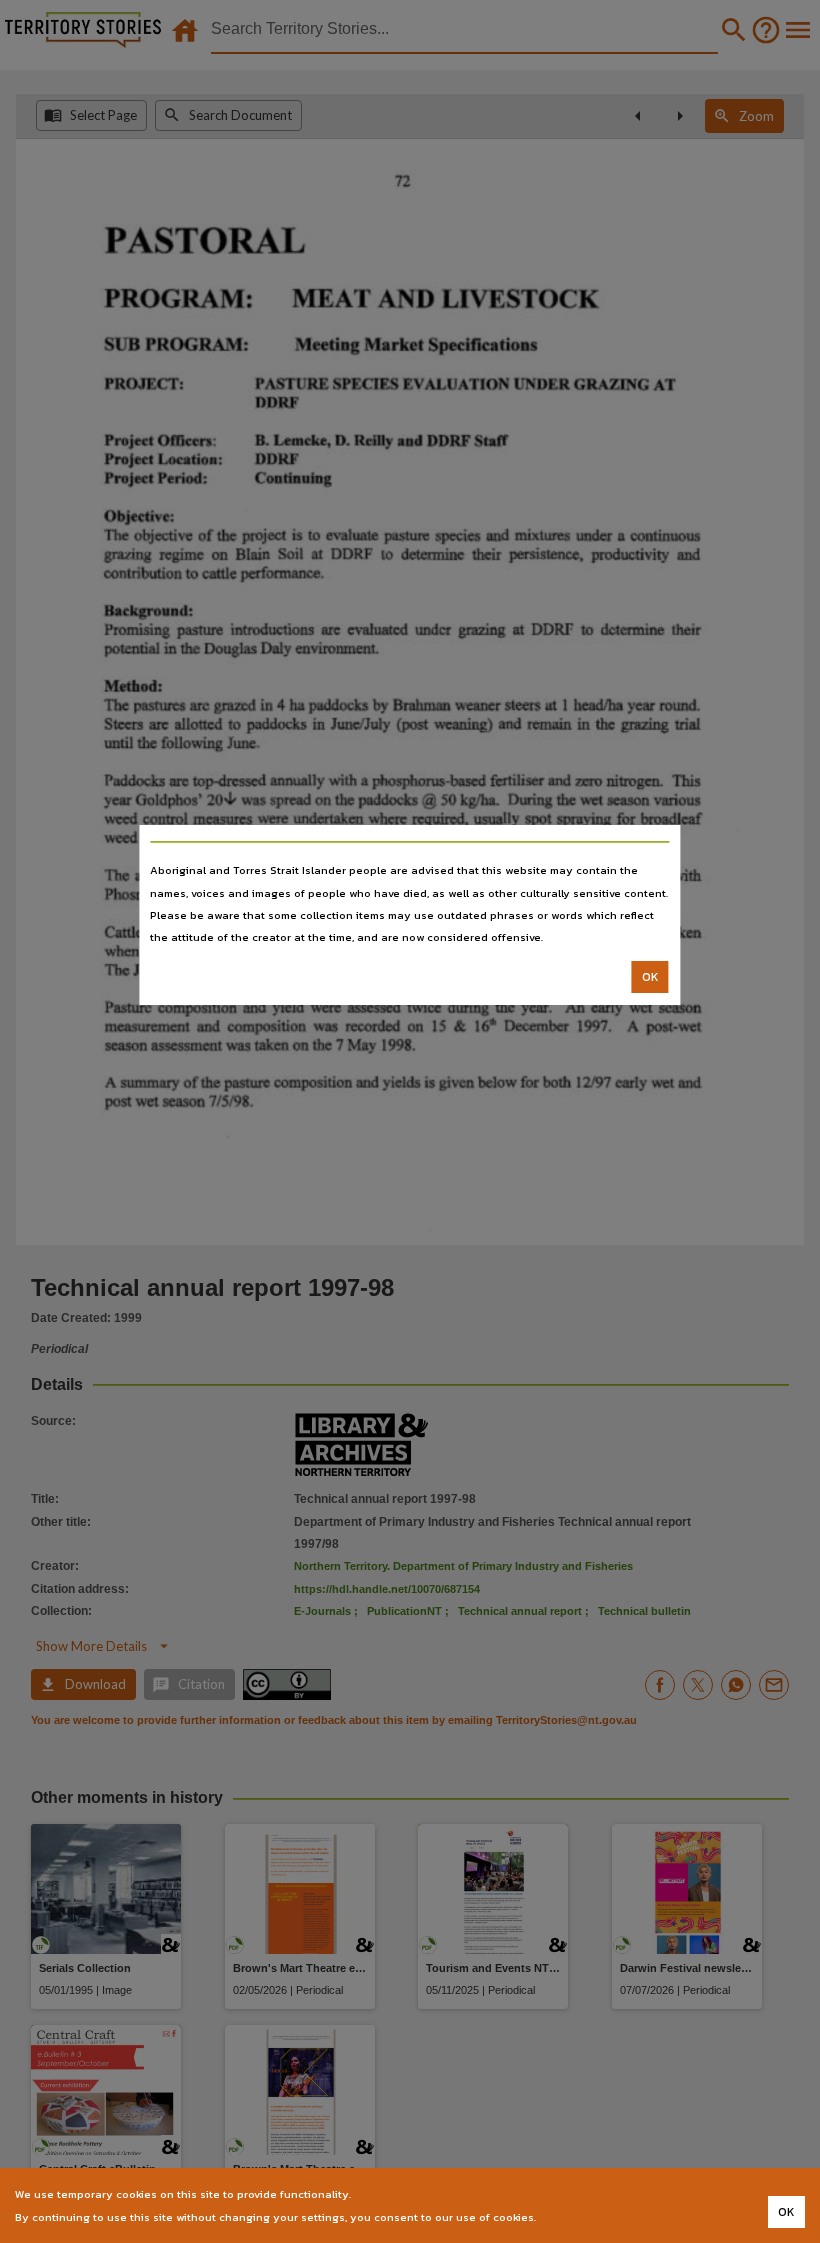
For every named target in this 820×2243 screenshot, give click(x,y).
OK (650, 977)
